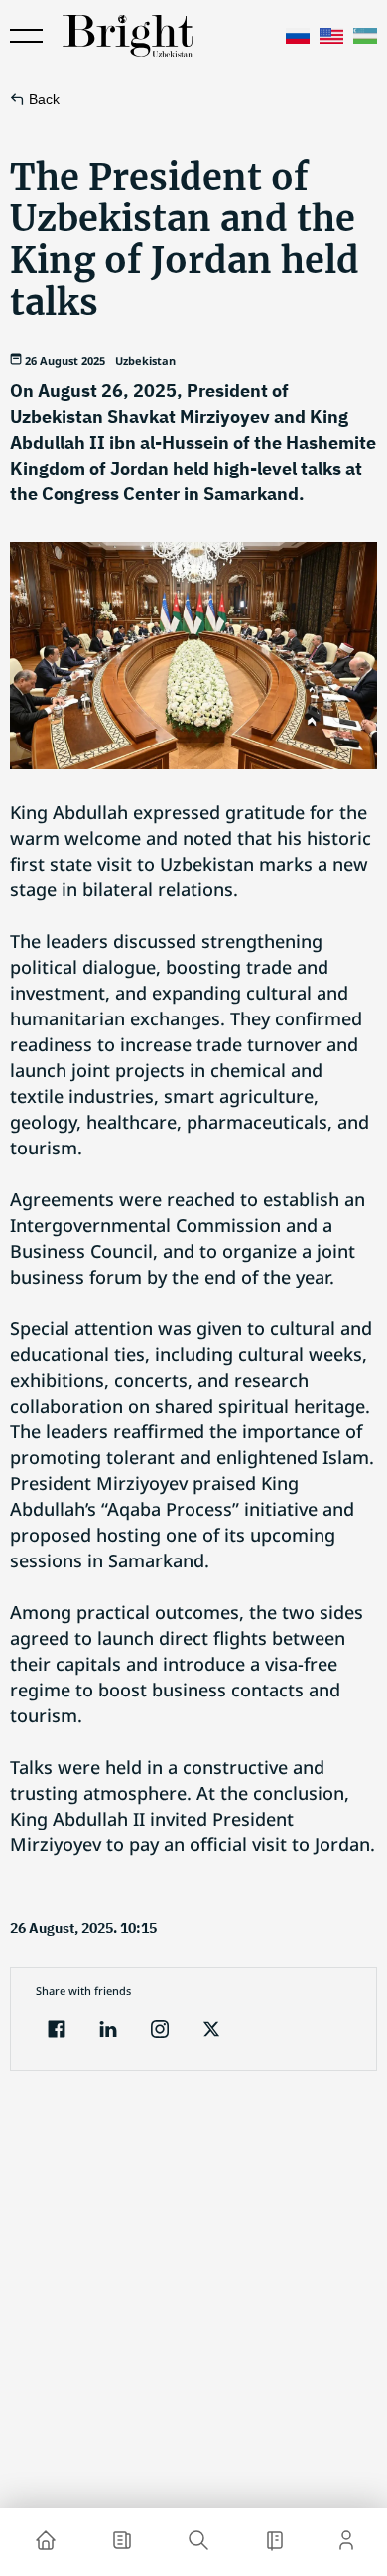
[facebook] (57, 2032)
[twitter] (211, 2032)
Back (44, 99)
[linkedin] (108, 2032)
